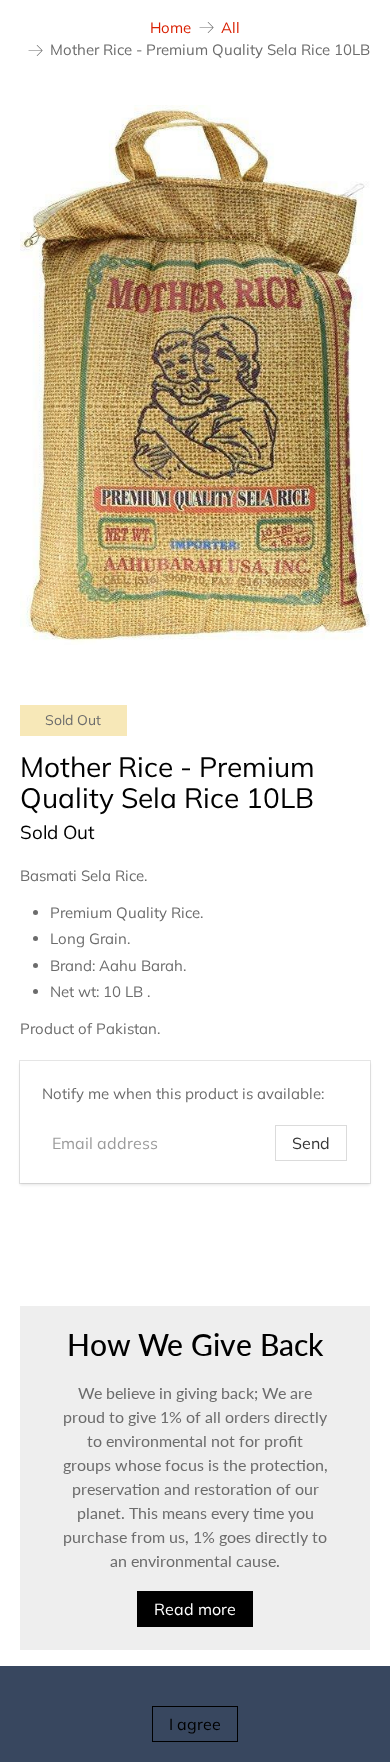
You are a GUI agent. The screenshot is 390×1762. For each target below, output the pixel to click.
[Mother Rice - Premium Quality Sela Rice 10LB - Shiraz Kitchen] (195, 375)
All (230, 27)
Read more (195, 1609)
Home (170, 27)
